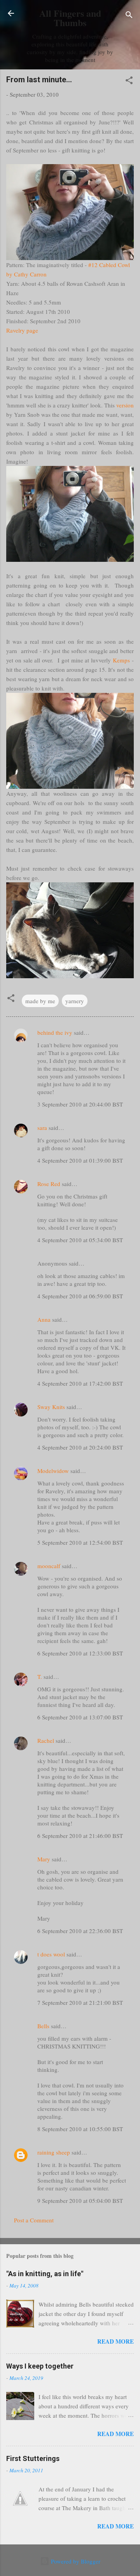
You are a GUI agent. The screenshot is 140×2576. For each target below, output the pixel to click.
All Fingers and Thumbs (70, 18)
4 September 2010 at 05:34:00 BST (80, 1240)
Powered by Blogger (75, 2561)
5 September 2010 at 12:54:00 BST (80, 1542)
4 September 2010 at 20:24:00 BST (80, 1447)
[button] (129, 81)
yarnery (75, 1001)
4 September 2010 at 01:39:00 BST (80, 1160)
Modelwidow (53, 1471)
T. (40, 1677)
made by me (40, 1001)
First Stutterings (33, 2458)
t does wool (51, 1954)
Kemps (121, 660)
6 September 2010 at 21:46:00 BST (80, 1836)
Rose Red (49, 1184)
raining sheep (54, 2152)
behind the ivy (55, 1032)
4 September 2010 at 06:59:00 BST (80, 1296)
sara (42, 1128)
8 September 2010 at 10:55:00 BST (80, 2129)
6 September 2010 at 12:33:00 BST (80, 1653)
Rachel (46, 1740)
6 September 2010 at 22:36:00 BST (80, 1931)
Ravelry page (22, 330)
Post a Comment (34, 2220)
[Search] (129, 16)
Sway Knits (51, 1407)
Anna (44, 1319)
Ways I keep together (40, 2366)
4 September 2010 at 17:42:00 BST (80, 1383)
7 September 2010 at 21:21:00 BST (80, 2002)
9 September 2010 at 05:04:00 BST (80, 2201)
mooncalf (49, 1566)
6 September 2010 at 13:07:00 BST (80, 1717)
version (125, 405)
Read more (115, 2341)
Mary (44, 1859)
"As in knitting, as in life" (45, 2274)
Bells (43, 2026)
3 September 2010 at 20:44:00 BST (80, 1104)
